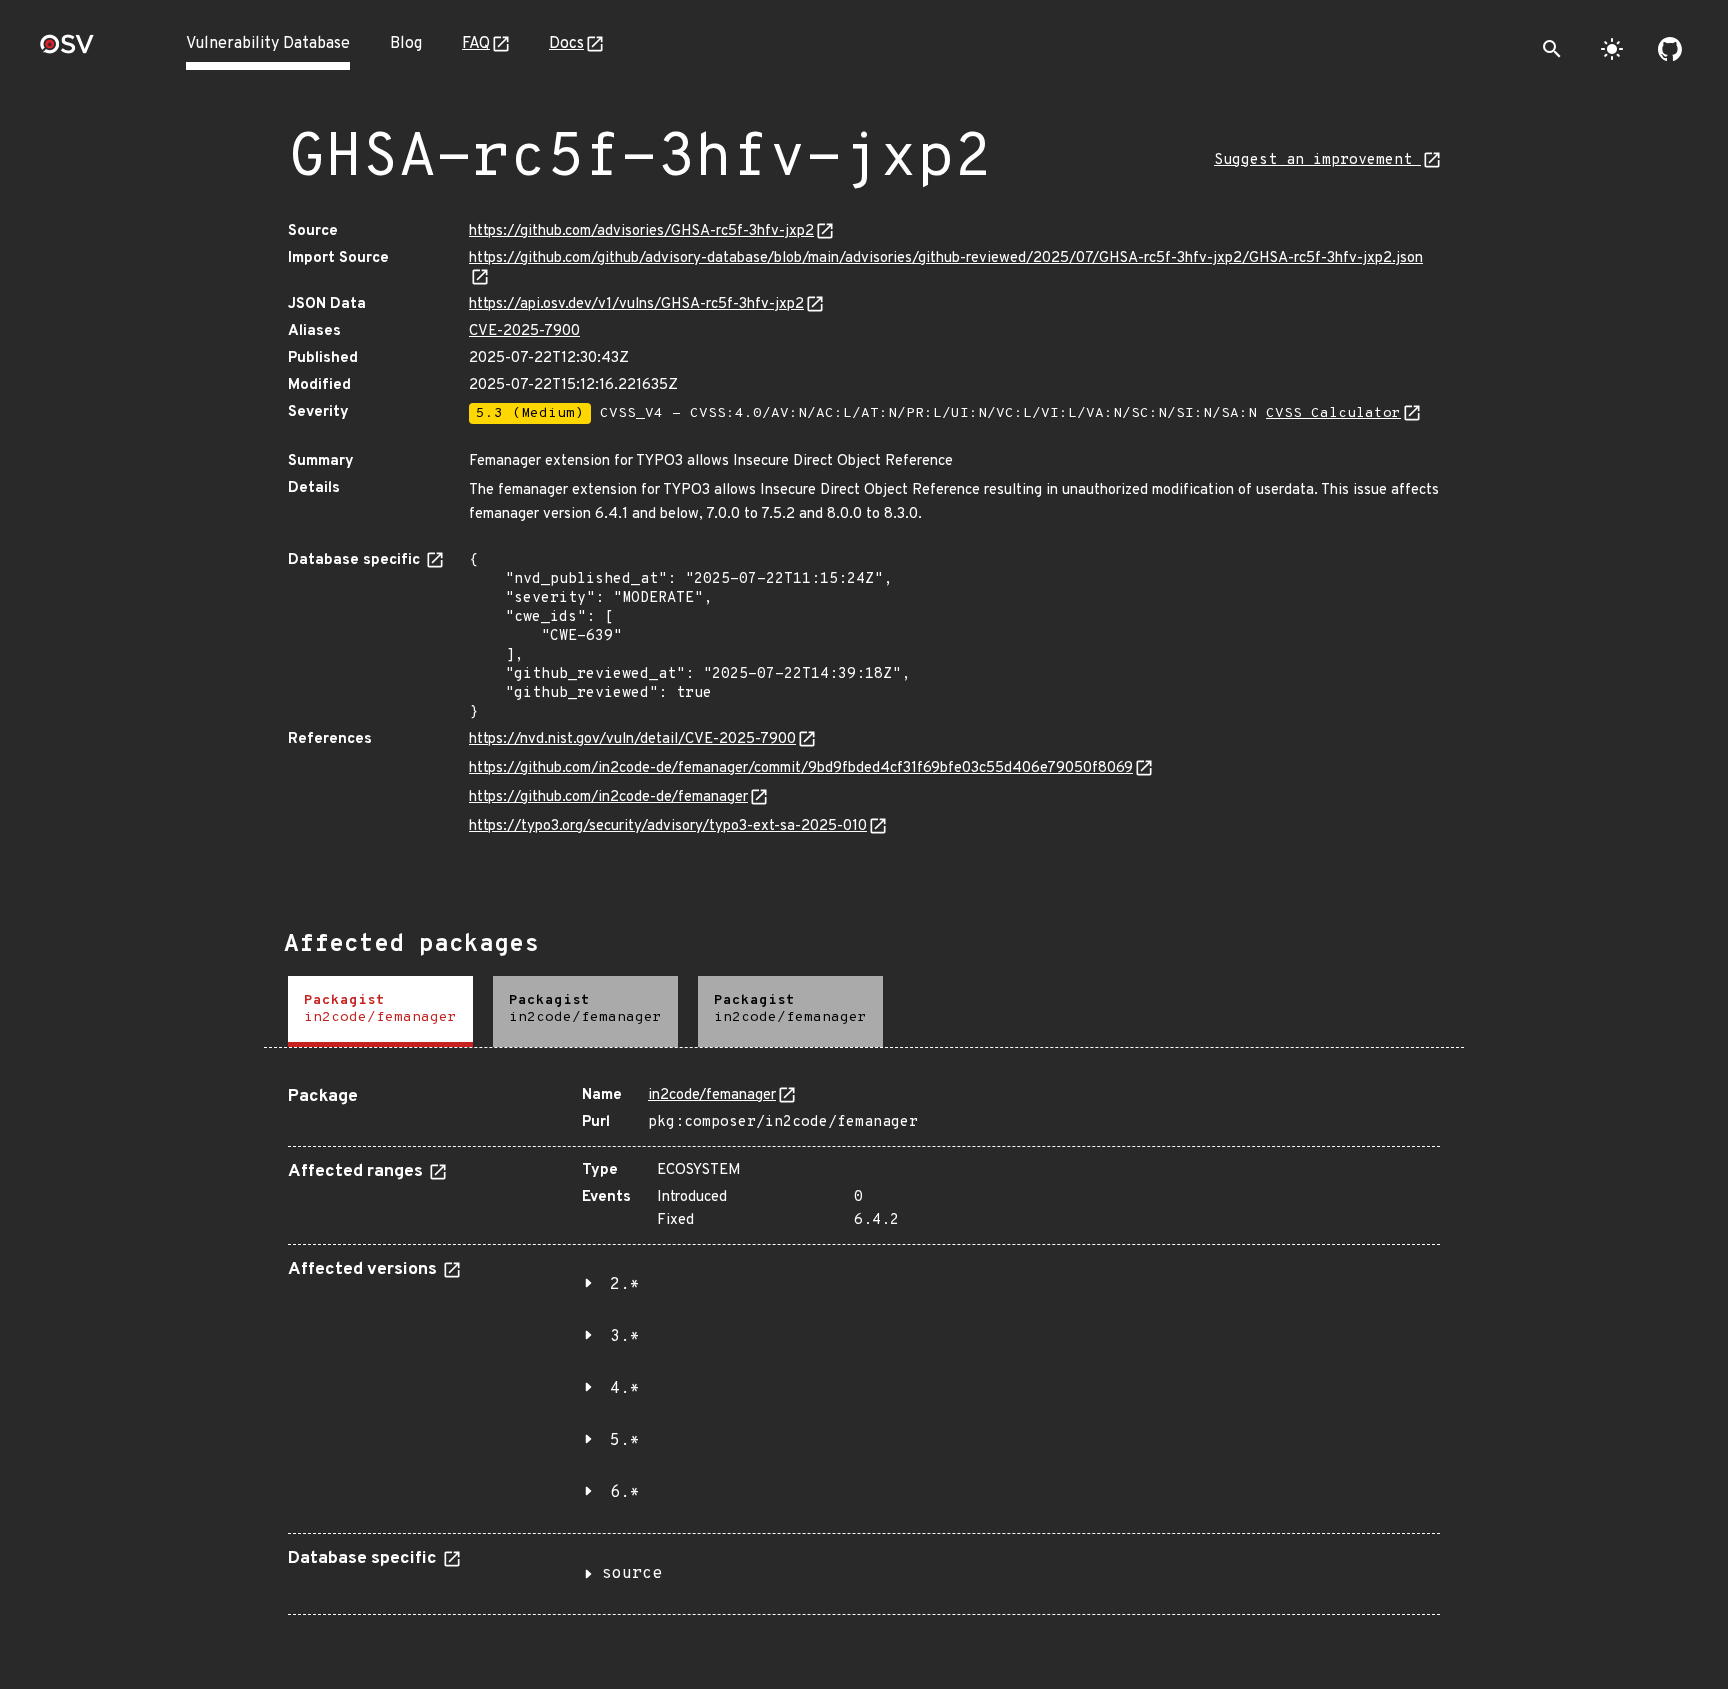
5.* (625, 1441)
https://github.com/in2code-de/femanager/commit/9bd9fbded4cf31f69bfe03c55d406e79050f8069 (801, 768)
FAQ (476, 44)
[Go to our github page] (1670, 49)
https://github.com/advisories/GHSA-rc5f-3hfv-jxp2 (641, 231)
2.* (625, 1285)
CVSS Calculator (1333, 413)
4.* (625, 1389)
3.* (625, 1337)
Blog (406, 44)
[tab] (380, 1011)
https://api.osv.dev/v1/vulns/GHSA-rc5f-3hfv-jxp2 (636, 304)
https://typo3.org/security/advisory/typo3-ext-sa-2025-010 (668, 826)
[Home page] (67, 50)
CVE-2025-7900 (524, 331)
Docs (566, 44)
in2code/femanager (712, 1095)
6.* (625, 1493)
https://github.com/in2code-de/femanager (608, 797)
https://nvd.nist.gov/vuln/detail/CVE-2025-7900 (632, 739)
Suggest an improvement (1317, 160)
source (632, 1574)
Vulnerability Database (268, 44)
